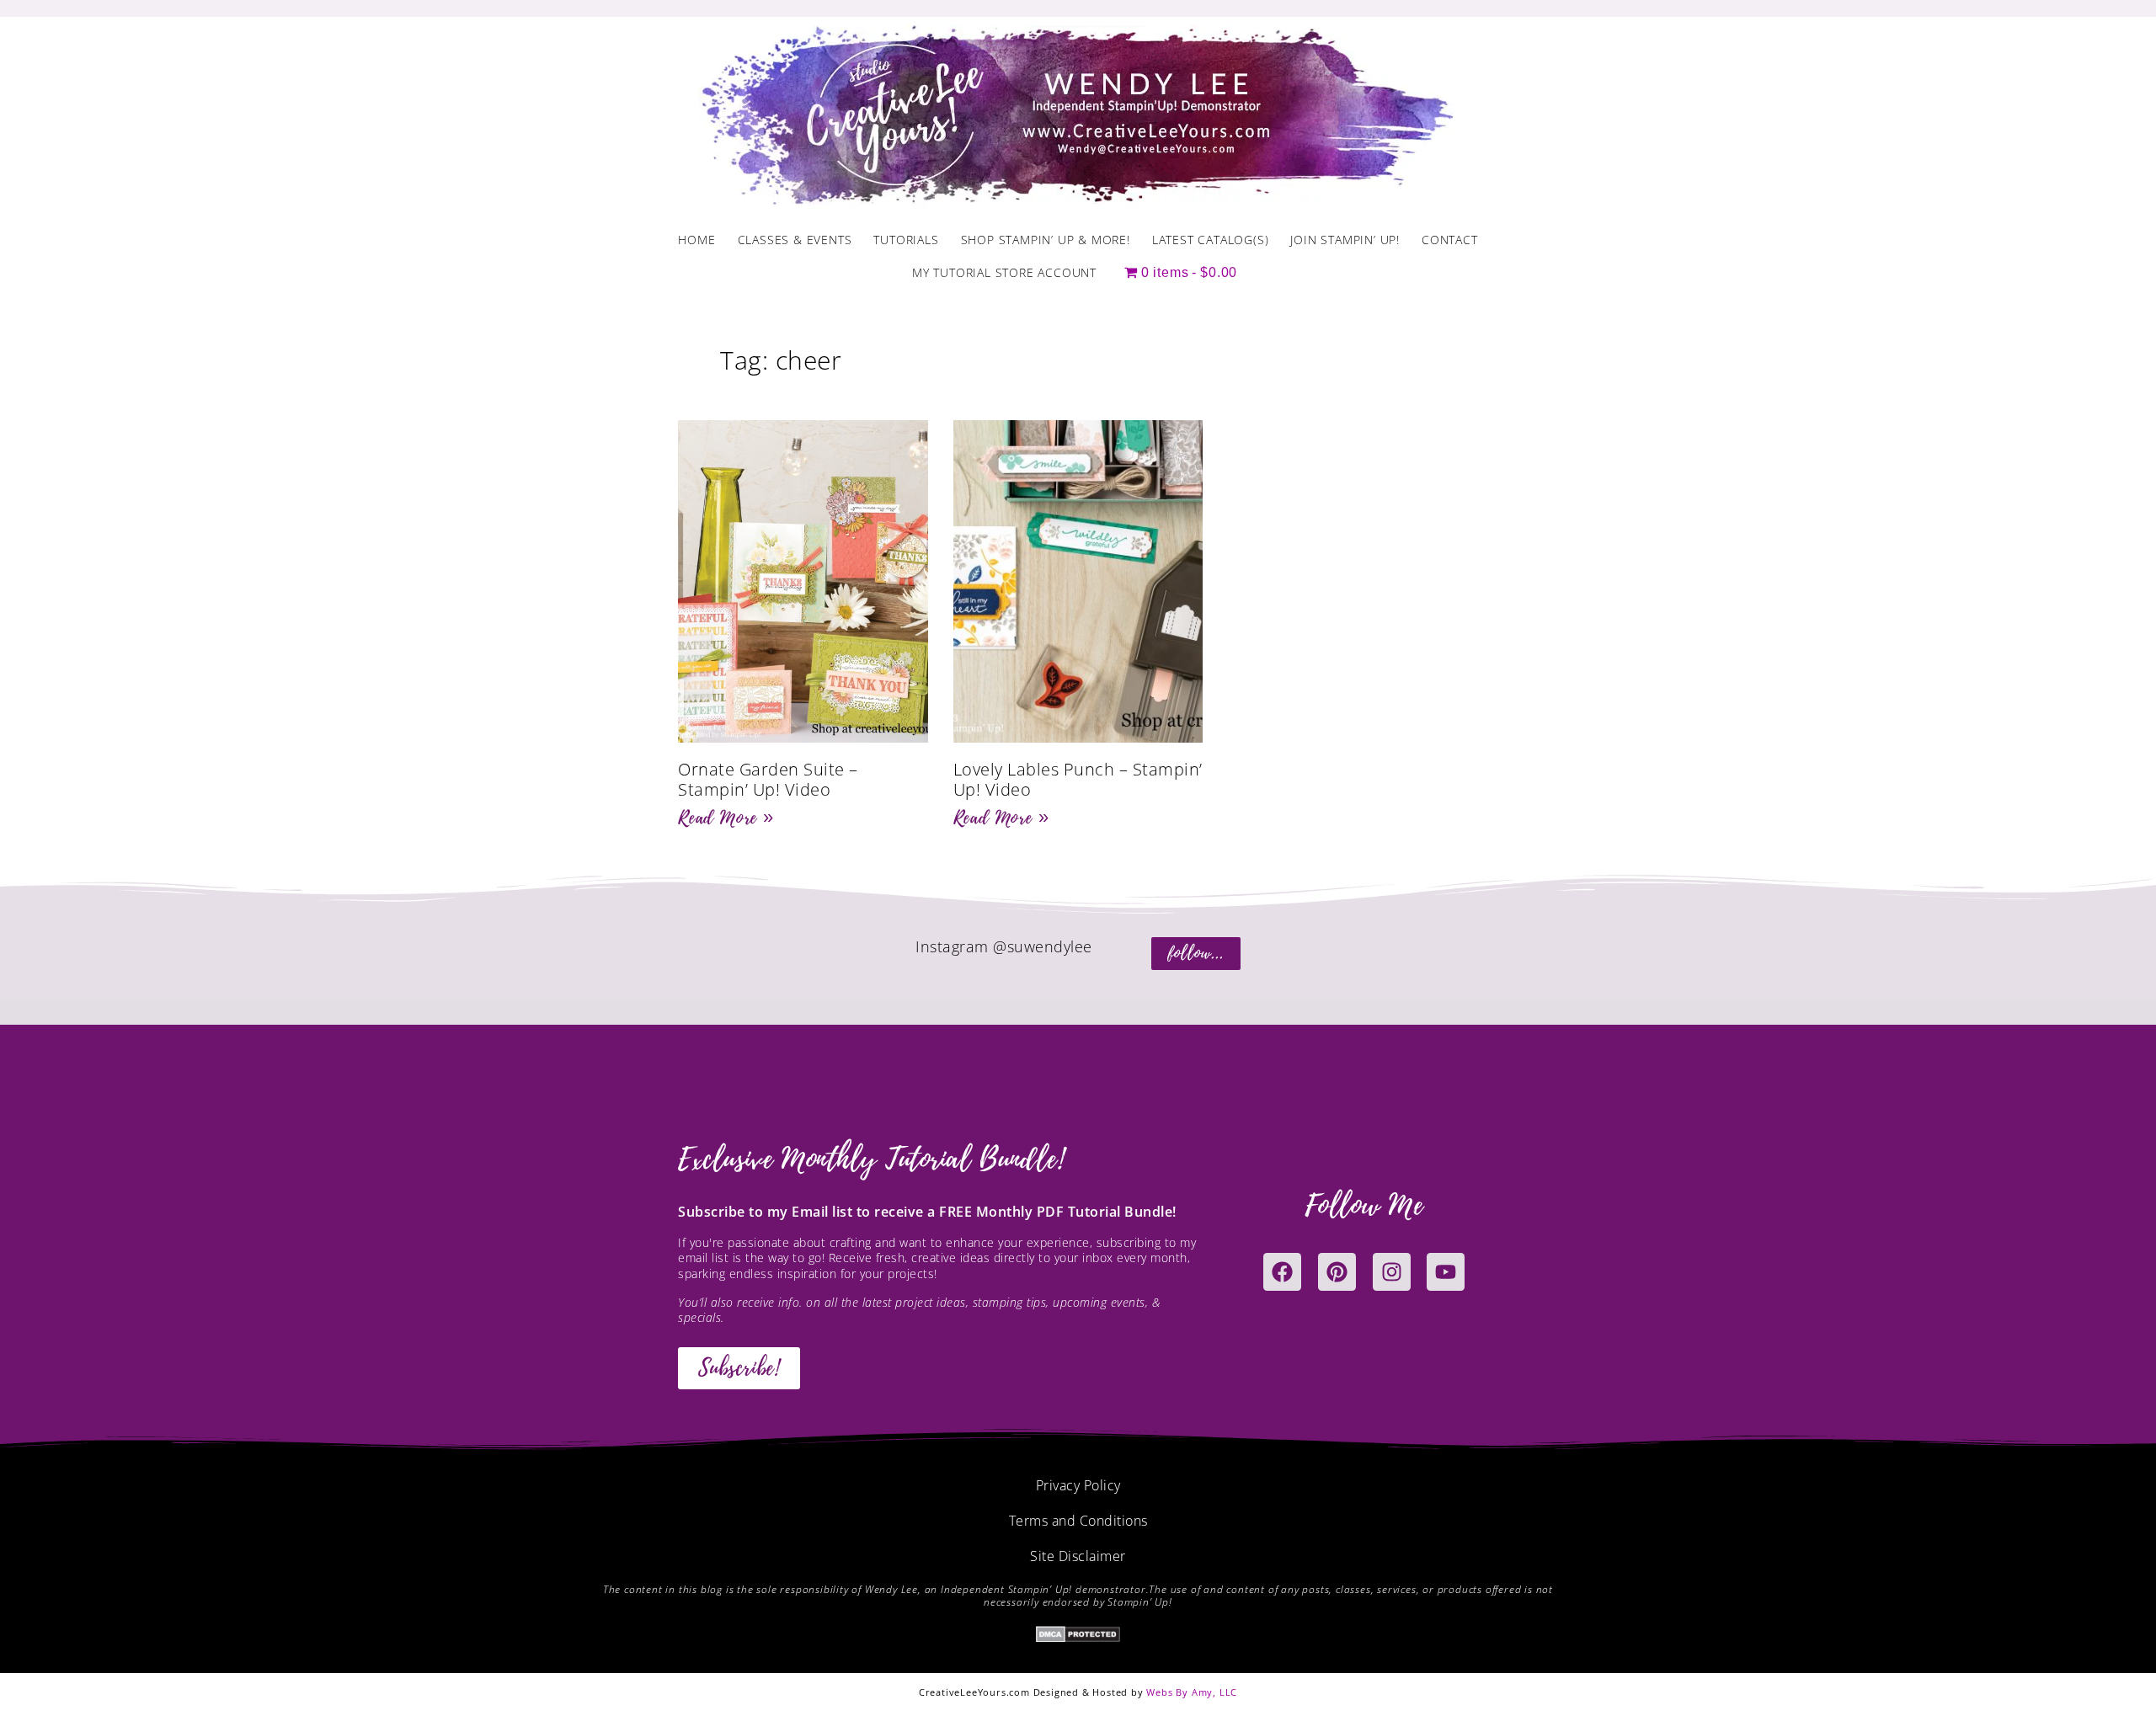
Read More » (726, 818)
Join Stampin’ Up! (1345, 240)
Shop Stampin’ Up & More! (1046, 240)
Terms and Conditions (1078, 1521)
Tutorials (906, 240)
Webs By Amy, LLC (1192, 1692)
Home (696, 240)
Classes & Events (795, 240)
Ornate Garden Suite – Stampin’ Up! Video (768, 779)
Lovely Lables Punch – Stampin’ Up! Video (1078, 779)
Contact (1450, 240)
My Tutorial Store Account (1004, 272)
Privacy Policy (1078, 1485)
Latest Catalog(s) (1211, 240)
